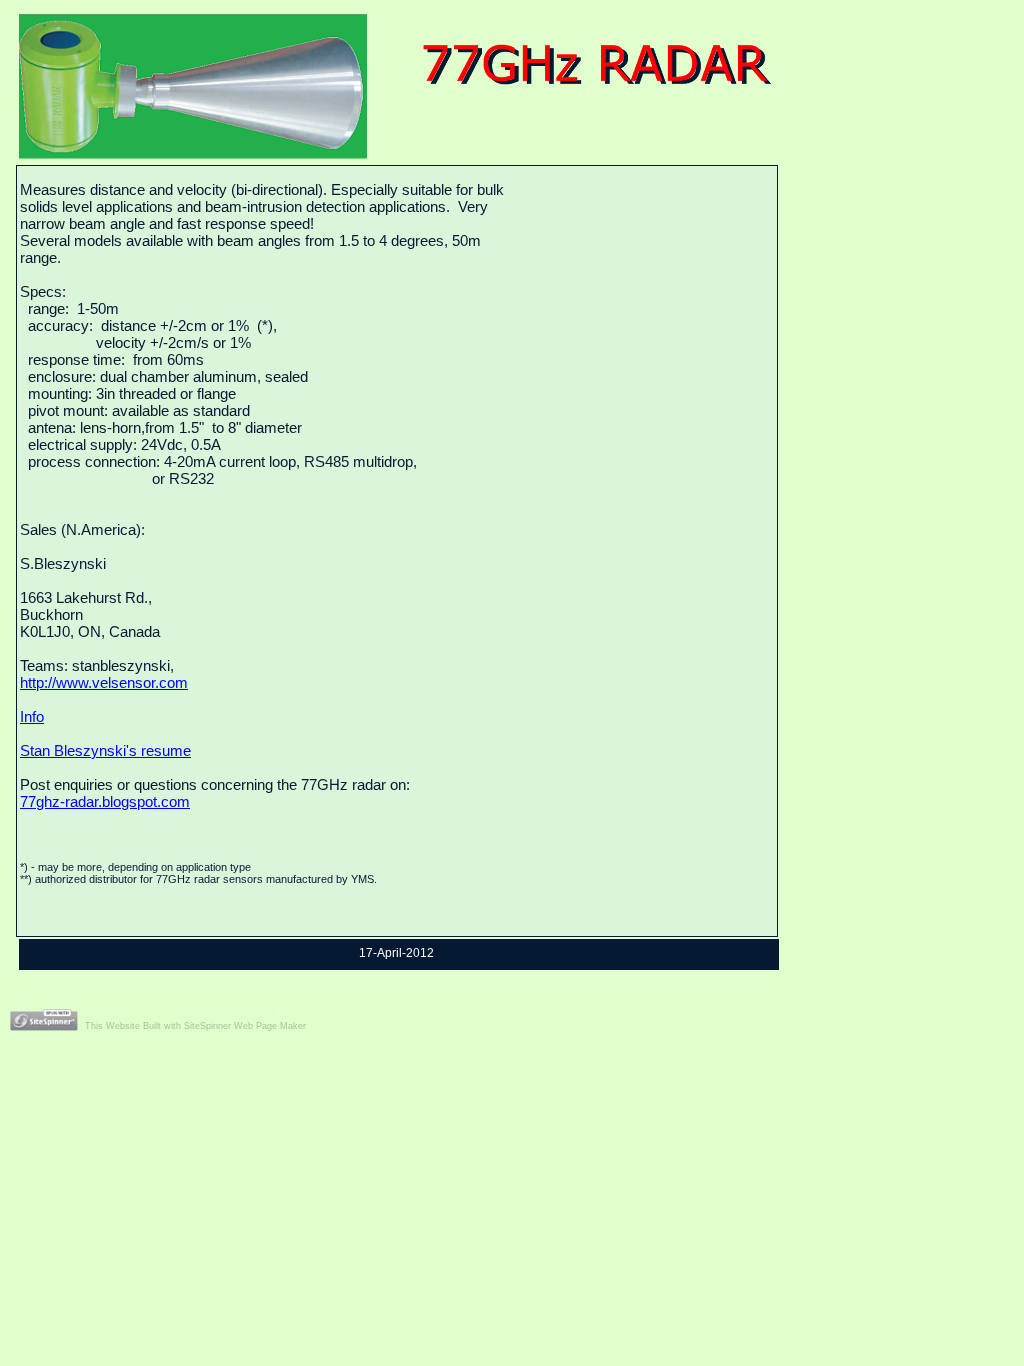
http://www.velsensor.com (104, 682)
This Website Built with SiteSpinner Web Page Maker (195, 1026)
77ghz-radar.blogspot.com (105, 801)
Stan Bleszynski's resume (105, 750)
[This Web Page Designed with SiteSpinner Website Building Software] (44, 1014)
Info (32, 716)
